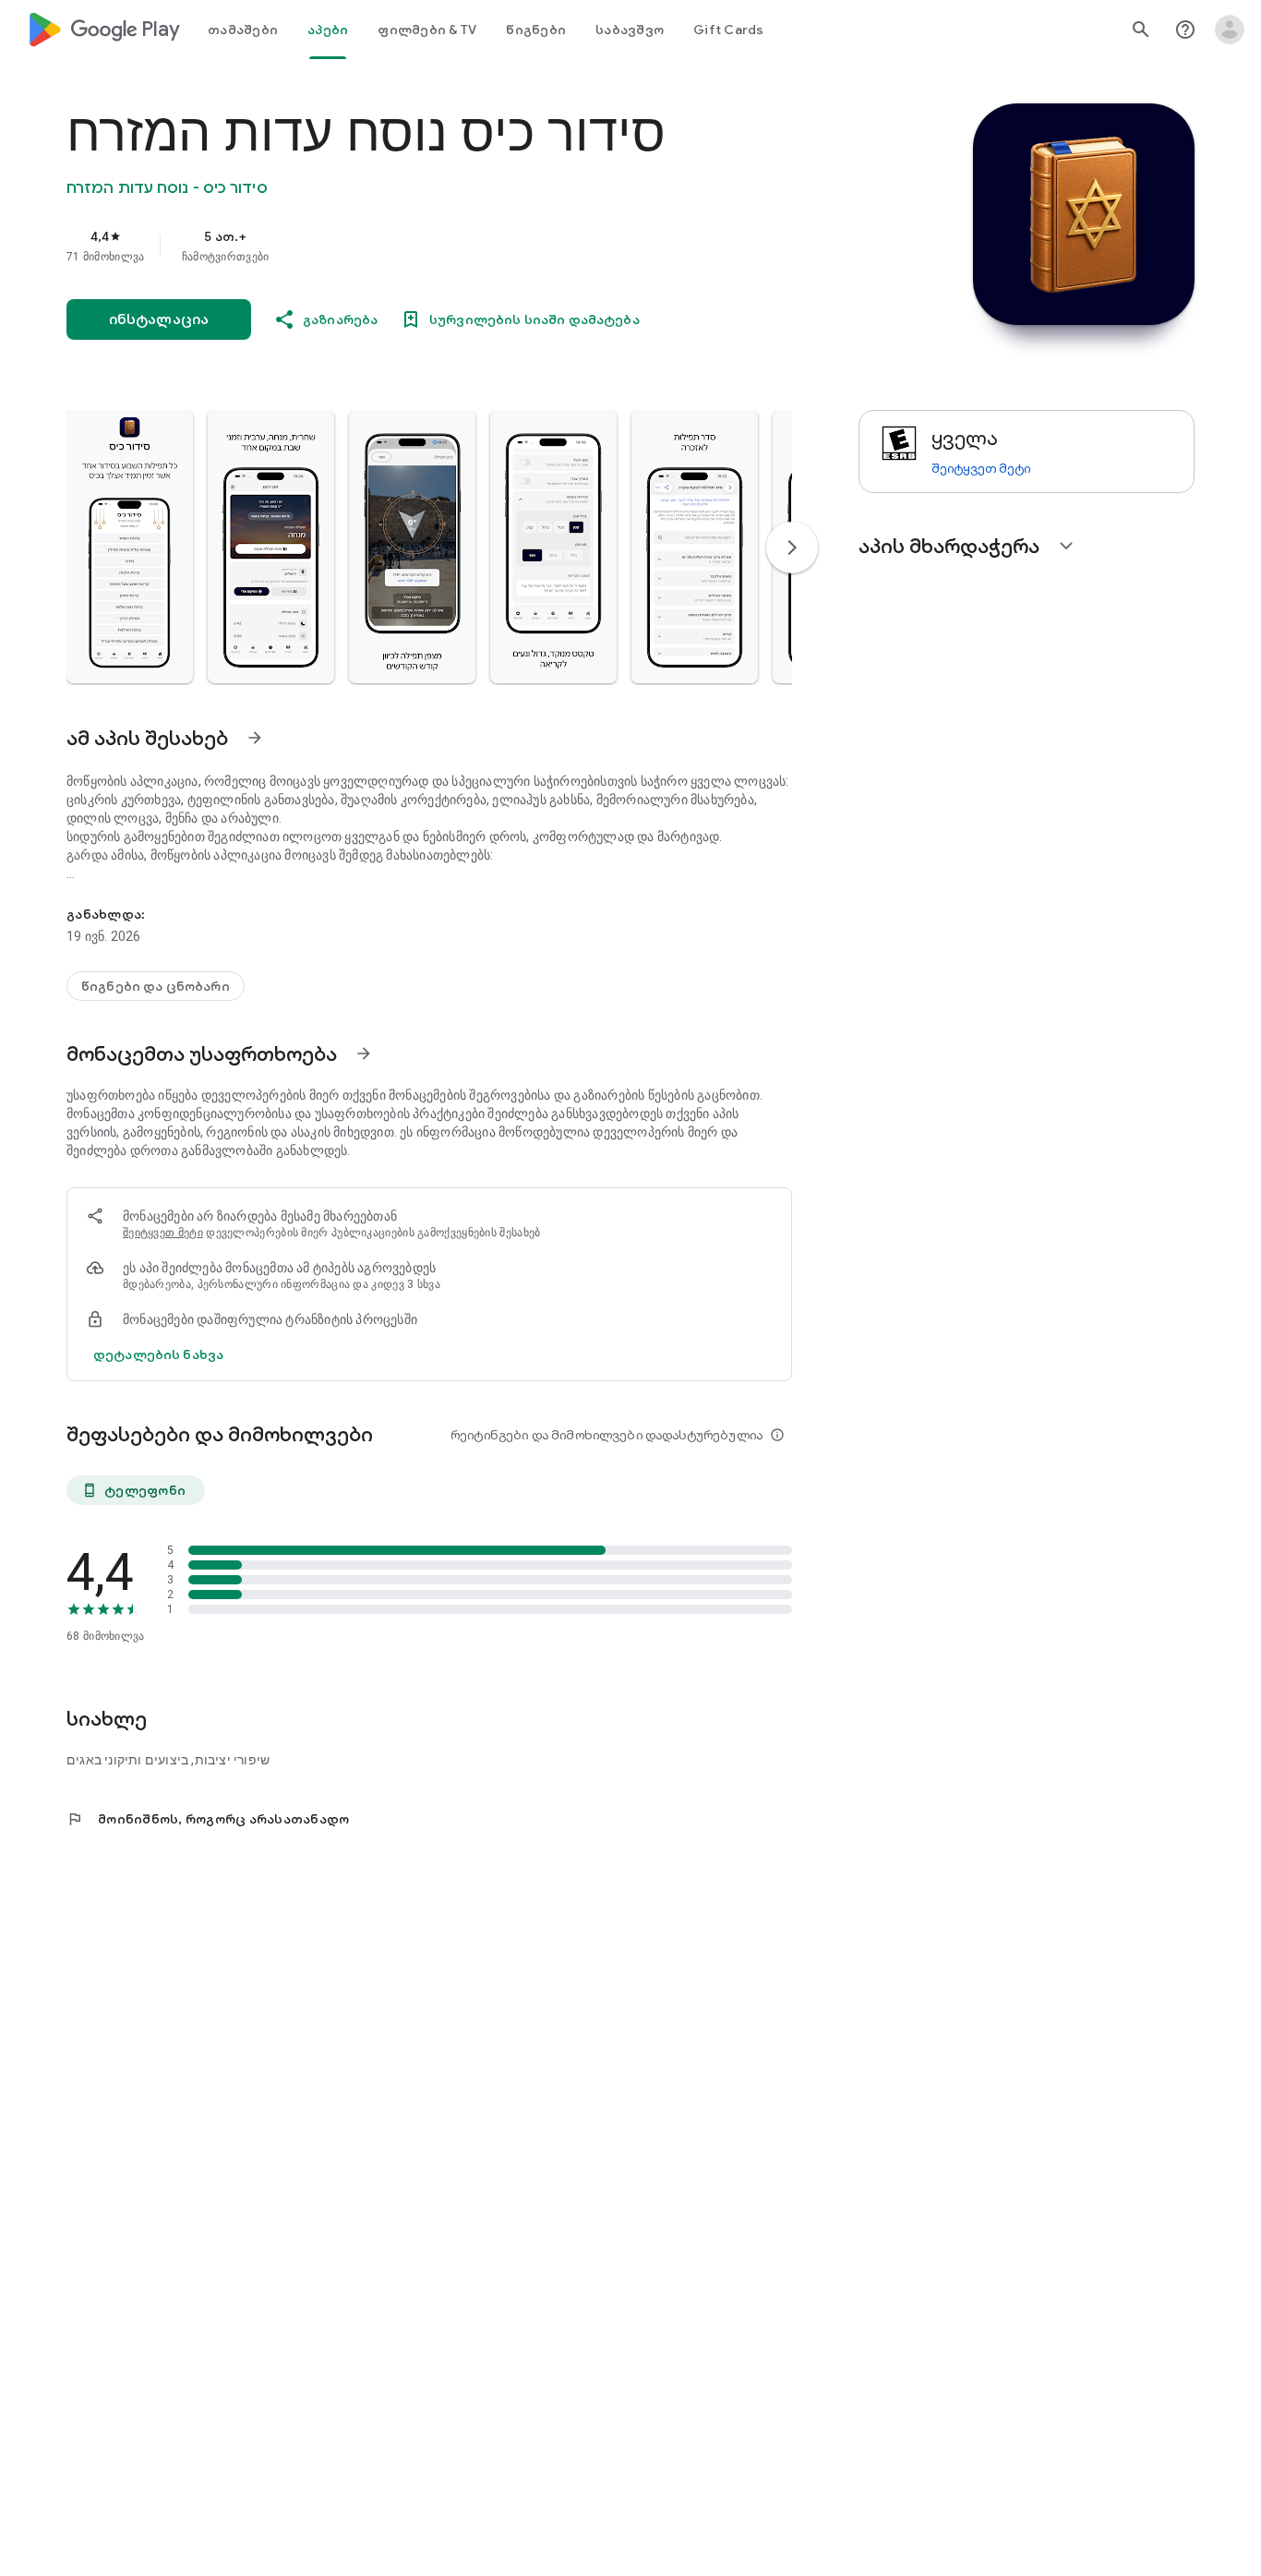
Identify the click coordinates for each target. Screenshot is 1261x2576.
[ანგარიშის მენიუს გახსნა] (1230, 30)
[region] (436, 246)
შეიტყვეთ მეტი (163, 1233)
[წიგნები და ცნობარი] (156, 986)
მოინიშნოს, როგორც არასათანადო (208, 1819)
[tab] (243, 30)
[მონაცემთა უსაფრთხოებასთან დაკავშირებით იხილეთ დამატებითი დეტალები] (158, 1354)
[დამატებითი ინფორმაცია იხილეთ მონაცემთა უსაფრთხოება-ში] (364, 1053)
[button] (130, 547)
